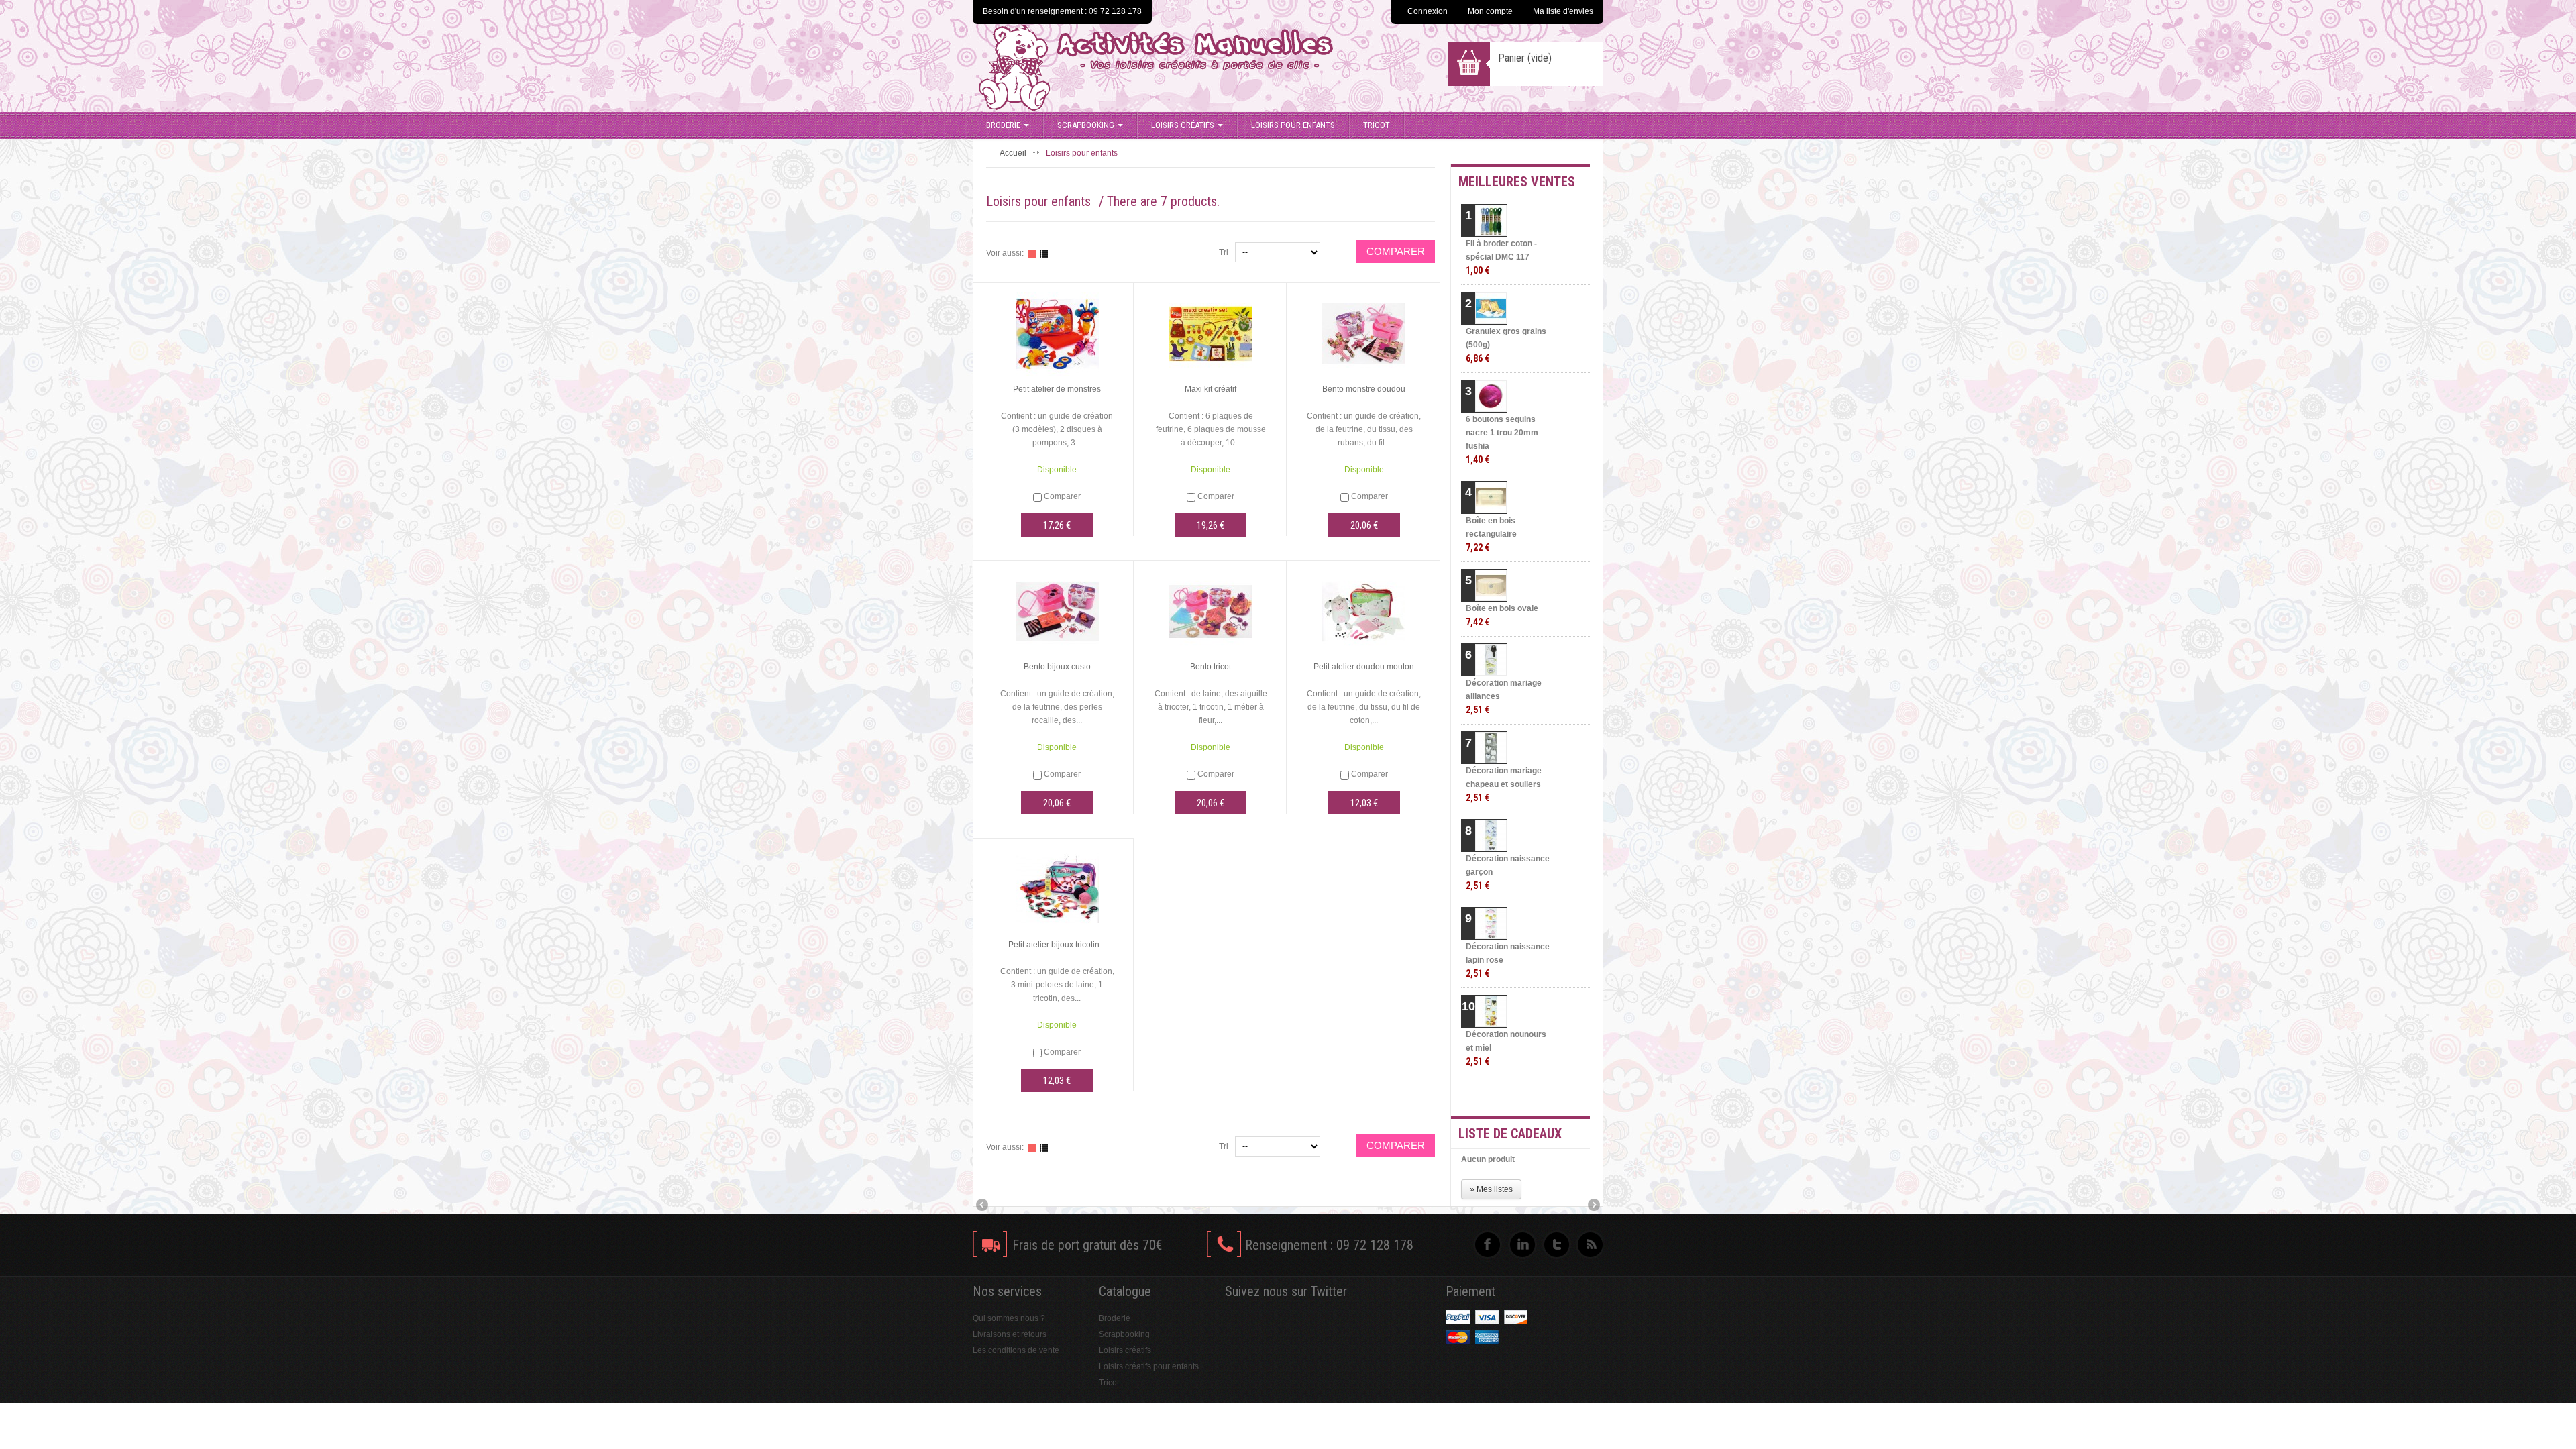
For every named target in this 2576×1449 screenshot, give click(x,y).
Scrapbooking (1086, 125)
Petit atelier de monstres (1057, 389)
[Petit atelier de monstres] (1057, 333)
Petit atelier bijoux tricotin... (1057, 945)
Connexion (1428, 11)
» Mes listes (1491, 1189)
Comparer (1062, 496)
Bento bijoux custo (1057, 667)
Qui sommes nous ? (1009, 1318)
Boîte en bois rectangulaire (1491, 534)
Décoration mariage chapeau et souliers (1504, 785)
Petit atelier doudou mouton (1364, 667)
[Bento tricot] (1211, 611)
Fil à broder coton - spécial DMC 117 (1501, 257)
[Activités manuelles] (1189, 68)
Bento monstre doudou (1364, 389)
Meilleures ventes (1517, 182)
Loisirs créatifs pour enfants (1149, 1366)
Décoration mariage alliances (1504, 697)
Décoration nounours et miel (1506, 1048)
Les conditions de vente (1016, 1350)
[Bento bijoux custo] (1057, 611)
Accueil (1013, 153)
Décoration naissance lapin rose (1508, 960)
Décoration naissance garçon (1508, 872)
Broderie (1003, 125)
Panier (1525, 58)
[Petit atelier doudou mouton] (1364, 611)
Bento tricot (1211, 667)
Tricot (1377, 125)
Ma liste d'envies (1563, 11)
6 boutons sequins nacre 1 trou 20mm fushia (1502, 440)
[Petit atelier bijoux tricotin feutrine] (1057, 889)
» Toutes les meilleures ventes (1537, 1093)
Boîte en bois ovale (1502, 615)
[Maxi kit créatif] (1211, 333)
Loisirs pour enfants (1293, 125)
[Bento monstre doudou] (1364, 333)
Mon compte (1490, 11)
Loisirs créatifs (1183, 125)
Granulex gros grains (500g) (1506, 345)
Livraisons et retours (1010, 1334)
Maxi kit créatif (1211, 389)
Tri (1224, 252)
